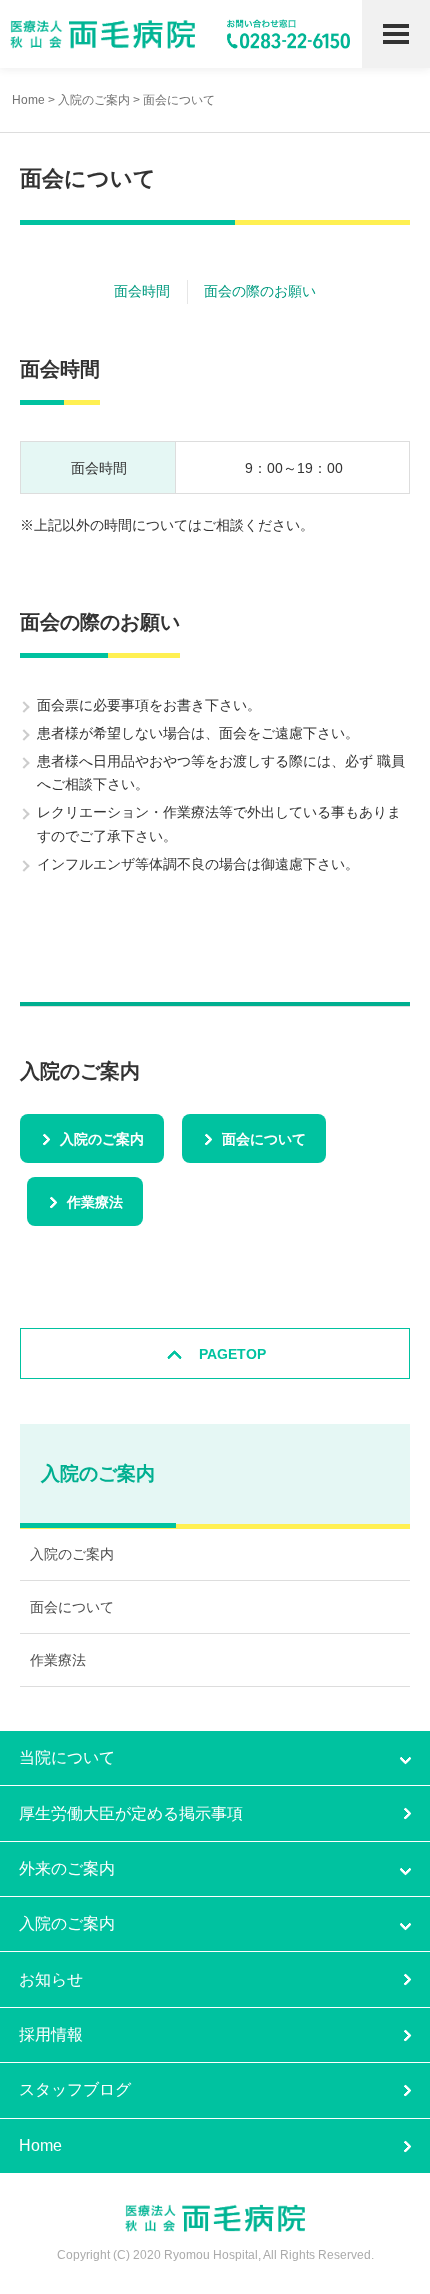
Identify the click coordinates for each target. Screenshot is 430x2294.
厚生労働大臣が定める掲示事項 (131, 1813)
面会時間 (142, 291)
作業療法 (95, 1202)
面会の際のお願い (260, 291)
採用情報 (51, 2034)
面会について (264, 1139)
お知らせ (51, 1979)
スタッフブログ (75, 2089)
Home (28, 100)
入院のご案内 (94, 100)
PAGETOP (232, 1354)
